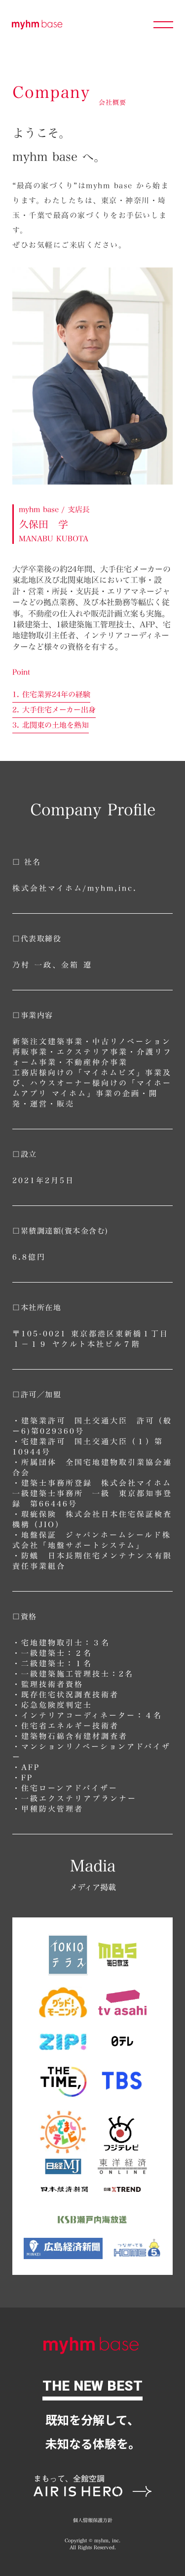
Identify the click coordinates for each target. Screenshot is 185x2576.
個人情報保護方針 (93, 2521)
